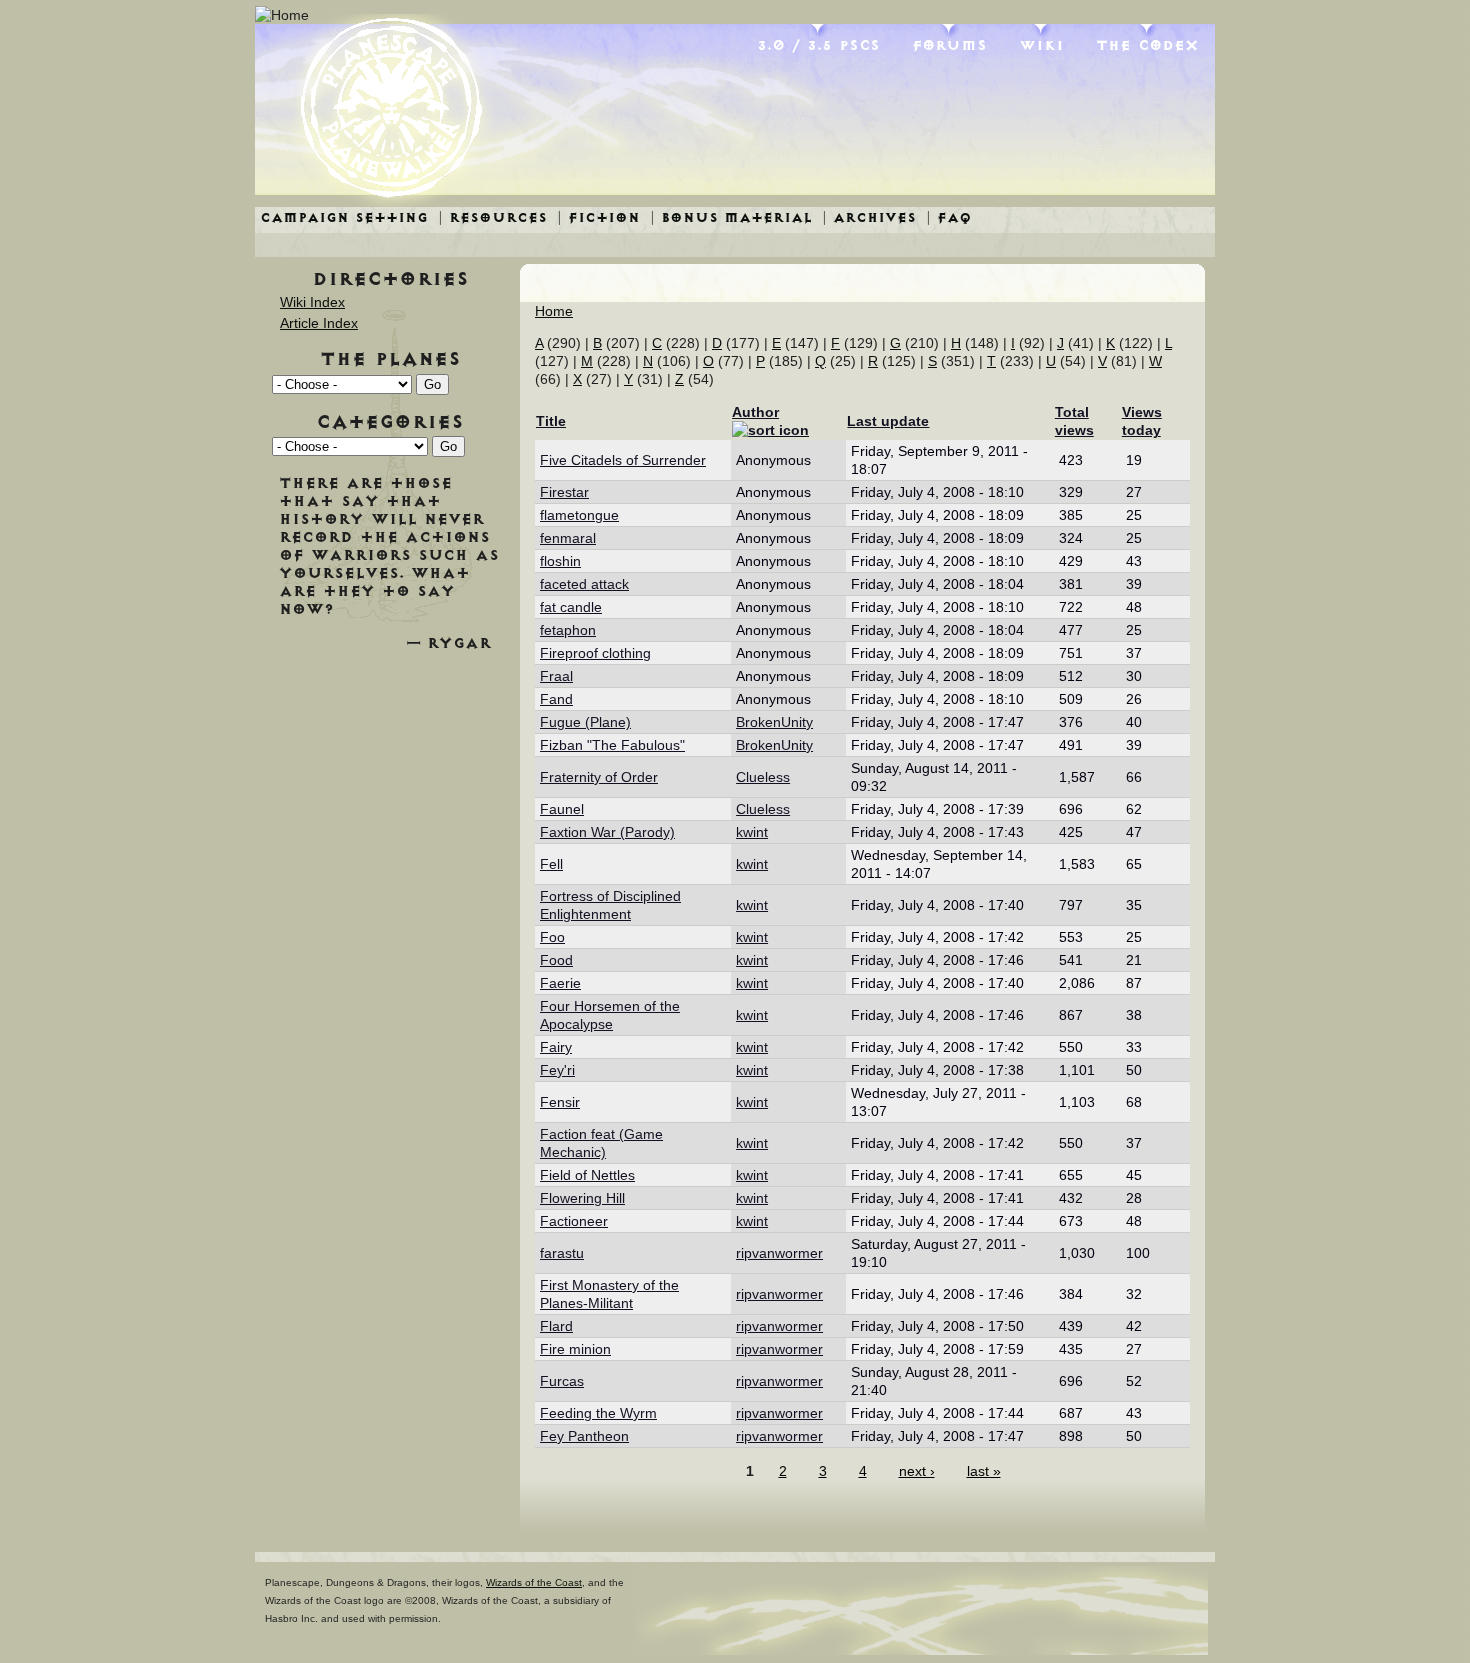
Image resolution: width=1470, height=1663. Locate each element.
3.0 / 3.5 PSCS (818, 45)
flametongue (579, 515)
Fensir (560, 1102)
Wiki (1041, 45)
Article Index (319, 323)
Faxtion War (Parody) (607, 832)
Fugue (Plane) (585, 722)
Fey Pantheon (584, 1436)
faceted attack (584, 584)
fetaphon (568, 630)
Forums (949, 45)
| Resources (492, 217)
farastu (562, 1253)
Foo (552, 937)
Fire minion (575, 1349)
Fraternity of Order (599, 777)
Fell (551, 864)
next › (917, 1471)
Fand (556, 699)
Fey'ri (557, 1070)
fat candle (571, 607)
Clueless (763, 777)
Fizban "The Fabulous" (612, 745)
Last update (888, 421)
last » (984, 1471)
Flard (556, 1326)
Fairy (556, 1047)
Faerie (560, 983)
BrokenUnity (774, 722)
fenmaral (568, 538)
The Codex (1147, 45)
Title (551, 421)
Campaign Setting (344, 217)
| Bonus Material (731, 217)
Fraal (556, 676)
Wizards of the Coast (534, 1582)
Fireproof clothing (595, 653)
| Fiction (598, 217)
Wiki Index (312, 302)
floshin (560, 561)
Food (556, 960)
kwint (752, 832)
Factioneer (574, 1221)
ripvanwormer (779, 1253)
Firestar (564, 492)
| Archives (869, 217)
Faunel (562, 809)
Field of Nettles (587, 1175)
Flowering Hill (582, 1198)
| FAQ (949, 217)
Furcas (562, 1381)
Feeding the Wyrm (598, 1413)
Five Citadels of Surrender (623, 460)
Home (554, 311)
